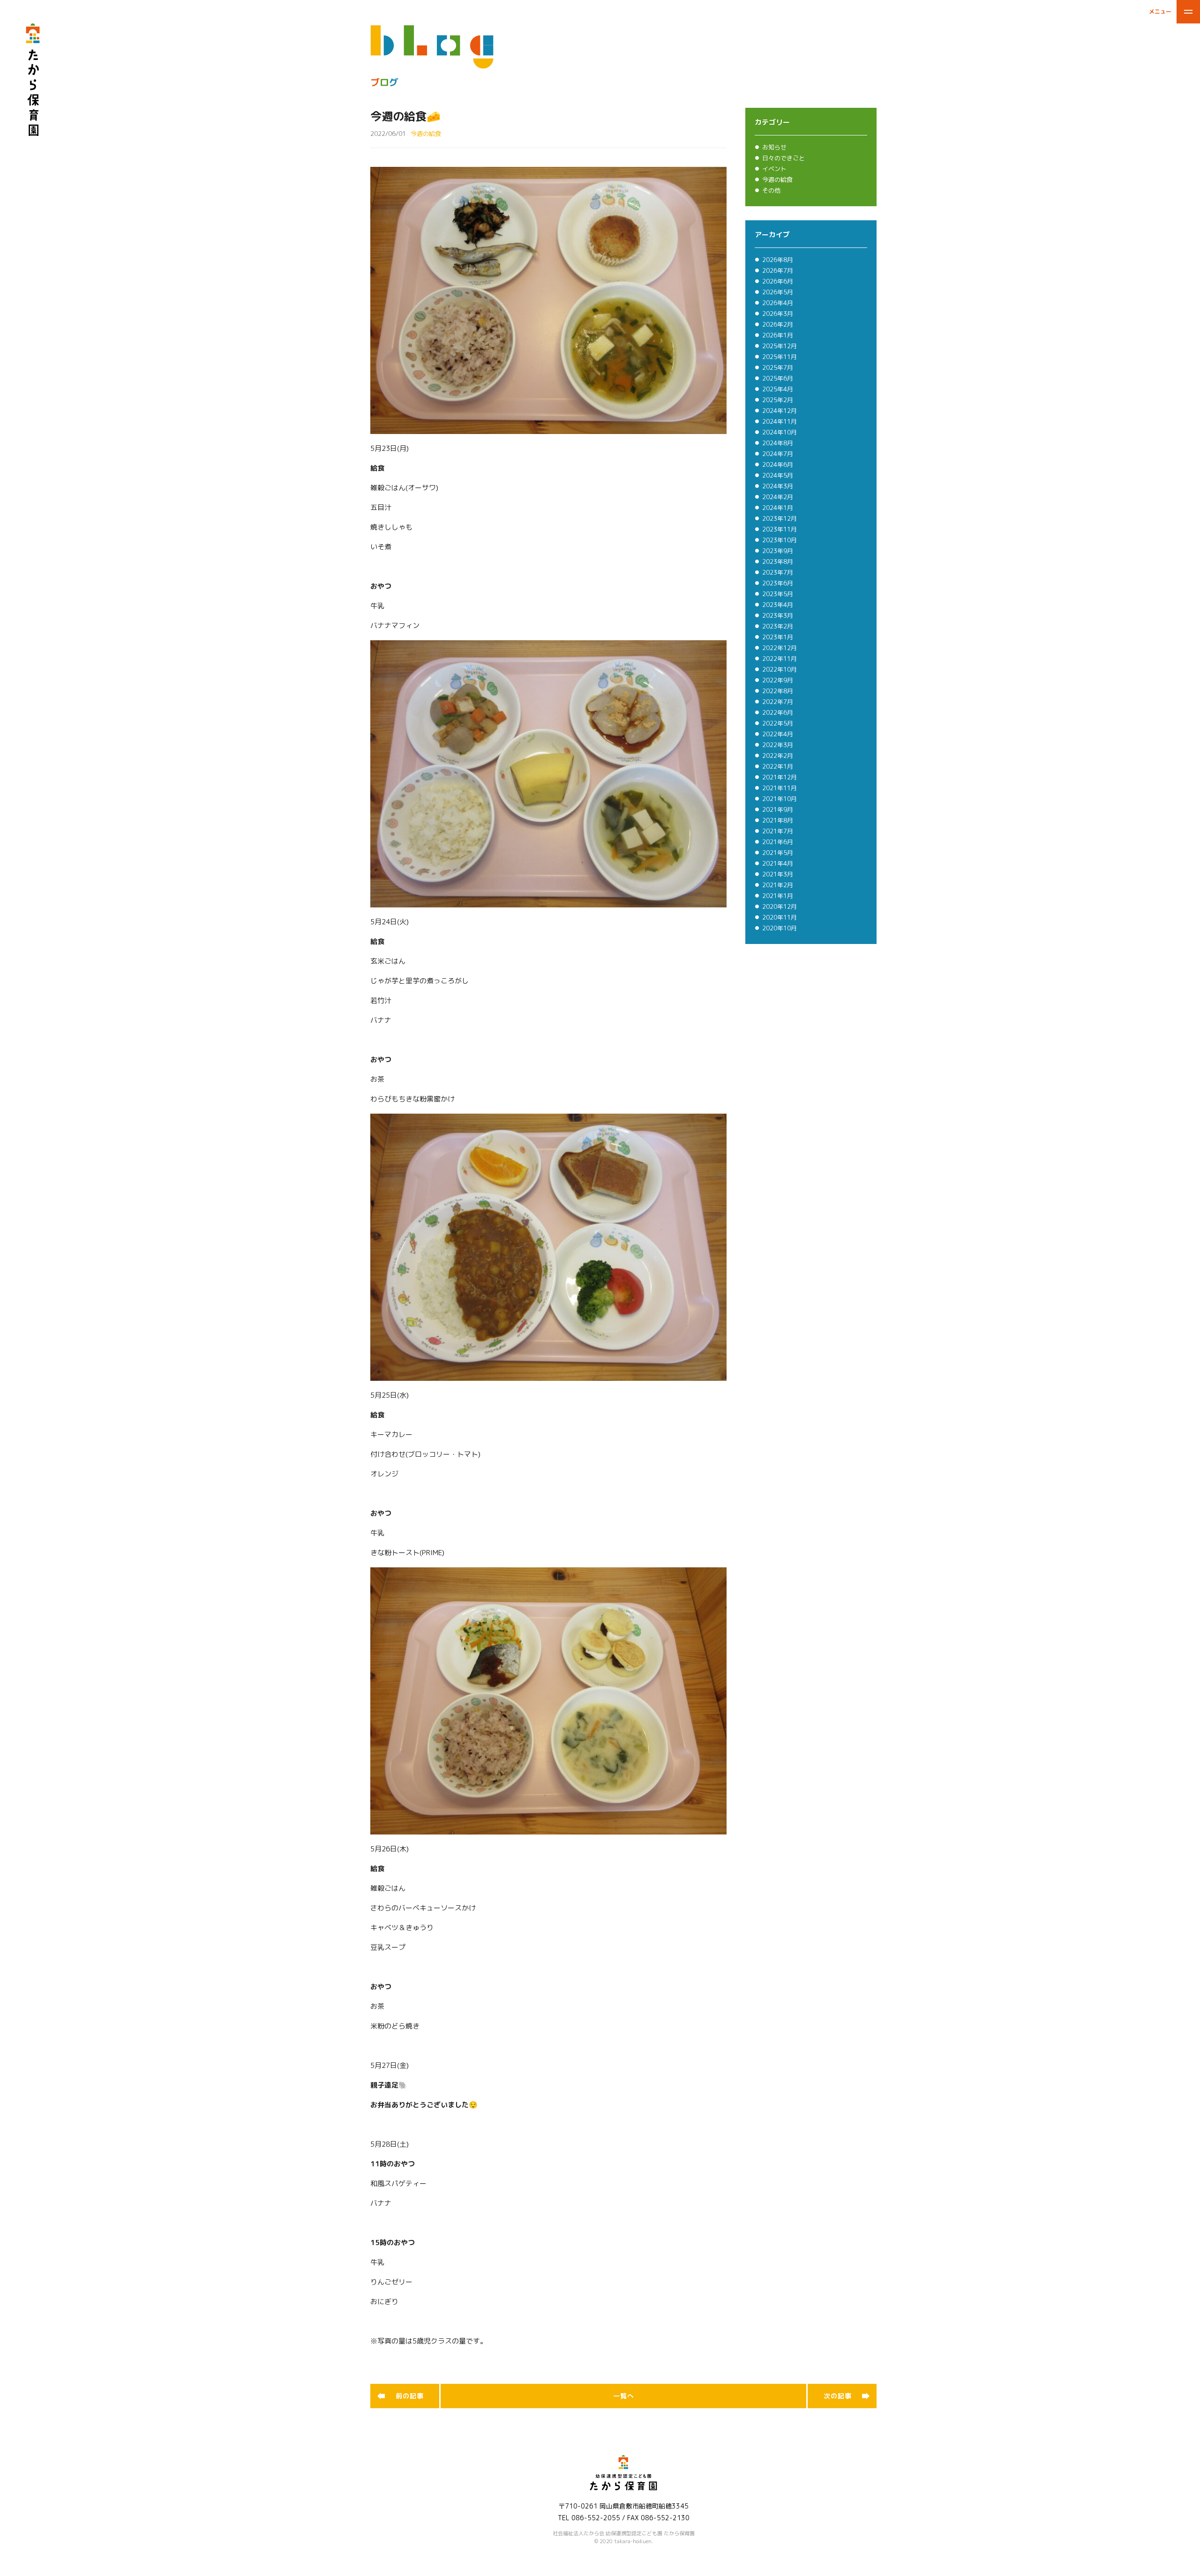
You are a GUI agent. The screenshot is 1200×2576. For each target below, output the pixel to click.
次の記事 (838, 2396)
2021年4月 (778, 863)
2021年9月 (778, 809)
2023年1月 (778, 637)
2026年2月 (778, 324)
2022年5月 (778, 723)
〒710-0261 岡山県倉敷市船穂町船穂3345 (623, 2506)
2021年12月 (780, 777)
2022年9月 (778, 680)
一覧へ (624, 2396)
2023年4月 (778, 605)
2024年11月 (780, 421)
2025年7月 (778, 367)
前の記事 (410, 2396)
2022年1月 (778, 766)
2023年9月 (778, 551)
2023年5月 (778, 594)
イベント (774, 169)
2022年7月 (778, 702)
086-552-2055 (596, 2518)
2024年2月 (778, 497)
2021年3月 (778, 874)
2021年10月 (780, 799)
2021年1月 (778, 896)
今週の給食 (777, 180)
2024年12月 (780, 411)
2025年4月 (778, 389)
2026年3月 (778, 314)
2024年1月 (778, 508)
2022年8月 (778, 691)
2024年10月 (780, 432)
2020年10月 (780, 928)
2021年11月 (780, 788)
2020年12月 (780, 906)
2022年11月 (780, 659)
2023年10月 (780, 540)
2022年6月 (778, 712)
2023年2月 (778, 626)
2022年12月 (780, 648)
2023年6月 (778, 583)
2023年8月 (778, 562)
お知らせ (774, 147)
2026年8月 (778, 260)
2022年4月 (778, 734)
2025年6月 (778, 378)
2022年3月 (778, 745)
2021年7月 (778, 831)
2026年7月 (778, 270)
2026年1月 (778, 335)
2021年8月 (778, 820)
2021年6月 (778, 842)
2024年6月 (778, 464)
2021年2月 (778, 885)
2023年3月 (778, 615)
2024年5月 (778, 475)
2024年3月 (778, 486)
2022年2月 (778, 756)
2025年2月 (778, 400)
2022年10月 (780, 669)
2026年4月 (778, 303)
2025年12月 (780, 346)
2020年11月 (780, 917)
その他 (771, 190)
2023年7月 (778, 572)
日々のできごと (784, 158)
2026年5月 (778, 292)
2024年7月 (778, 454)
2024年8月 (778, 443)
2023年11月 (780, 529)
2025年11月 (780, 357)
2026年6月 (778, 281)
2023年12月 (780, 518)
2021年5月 (778, 853)
